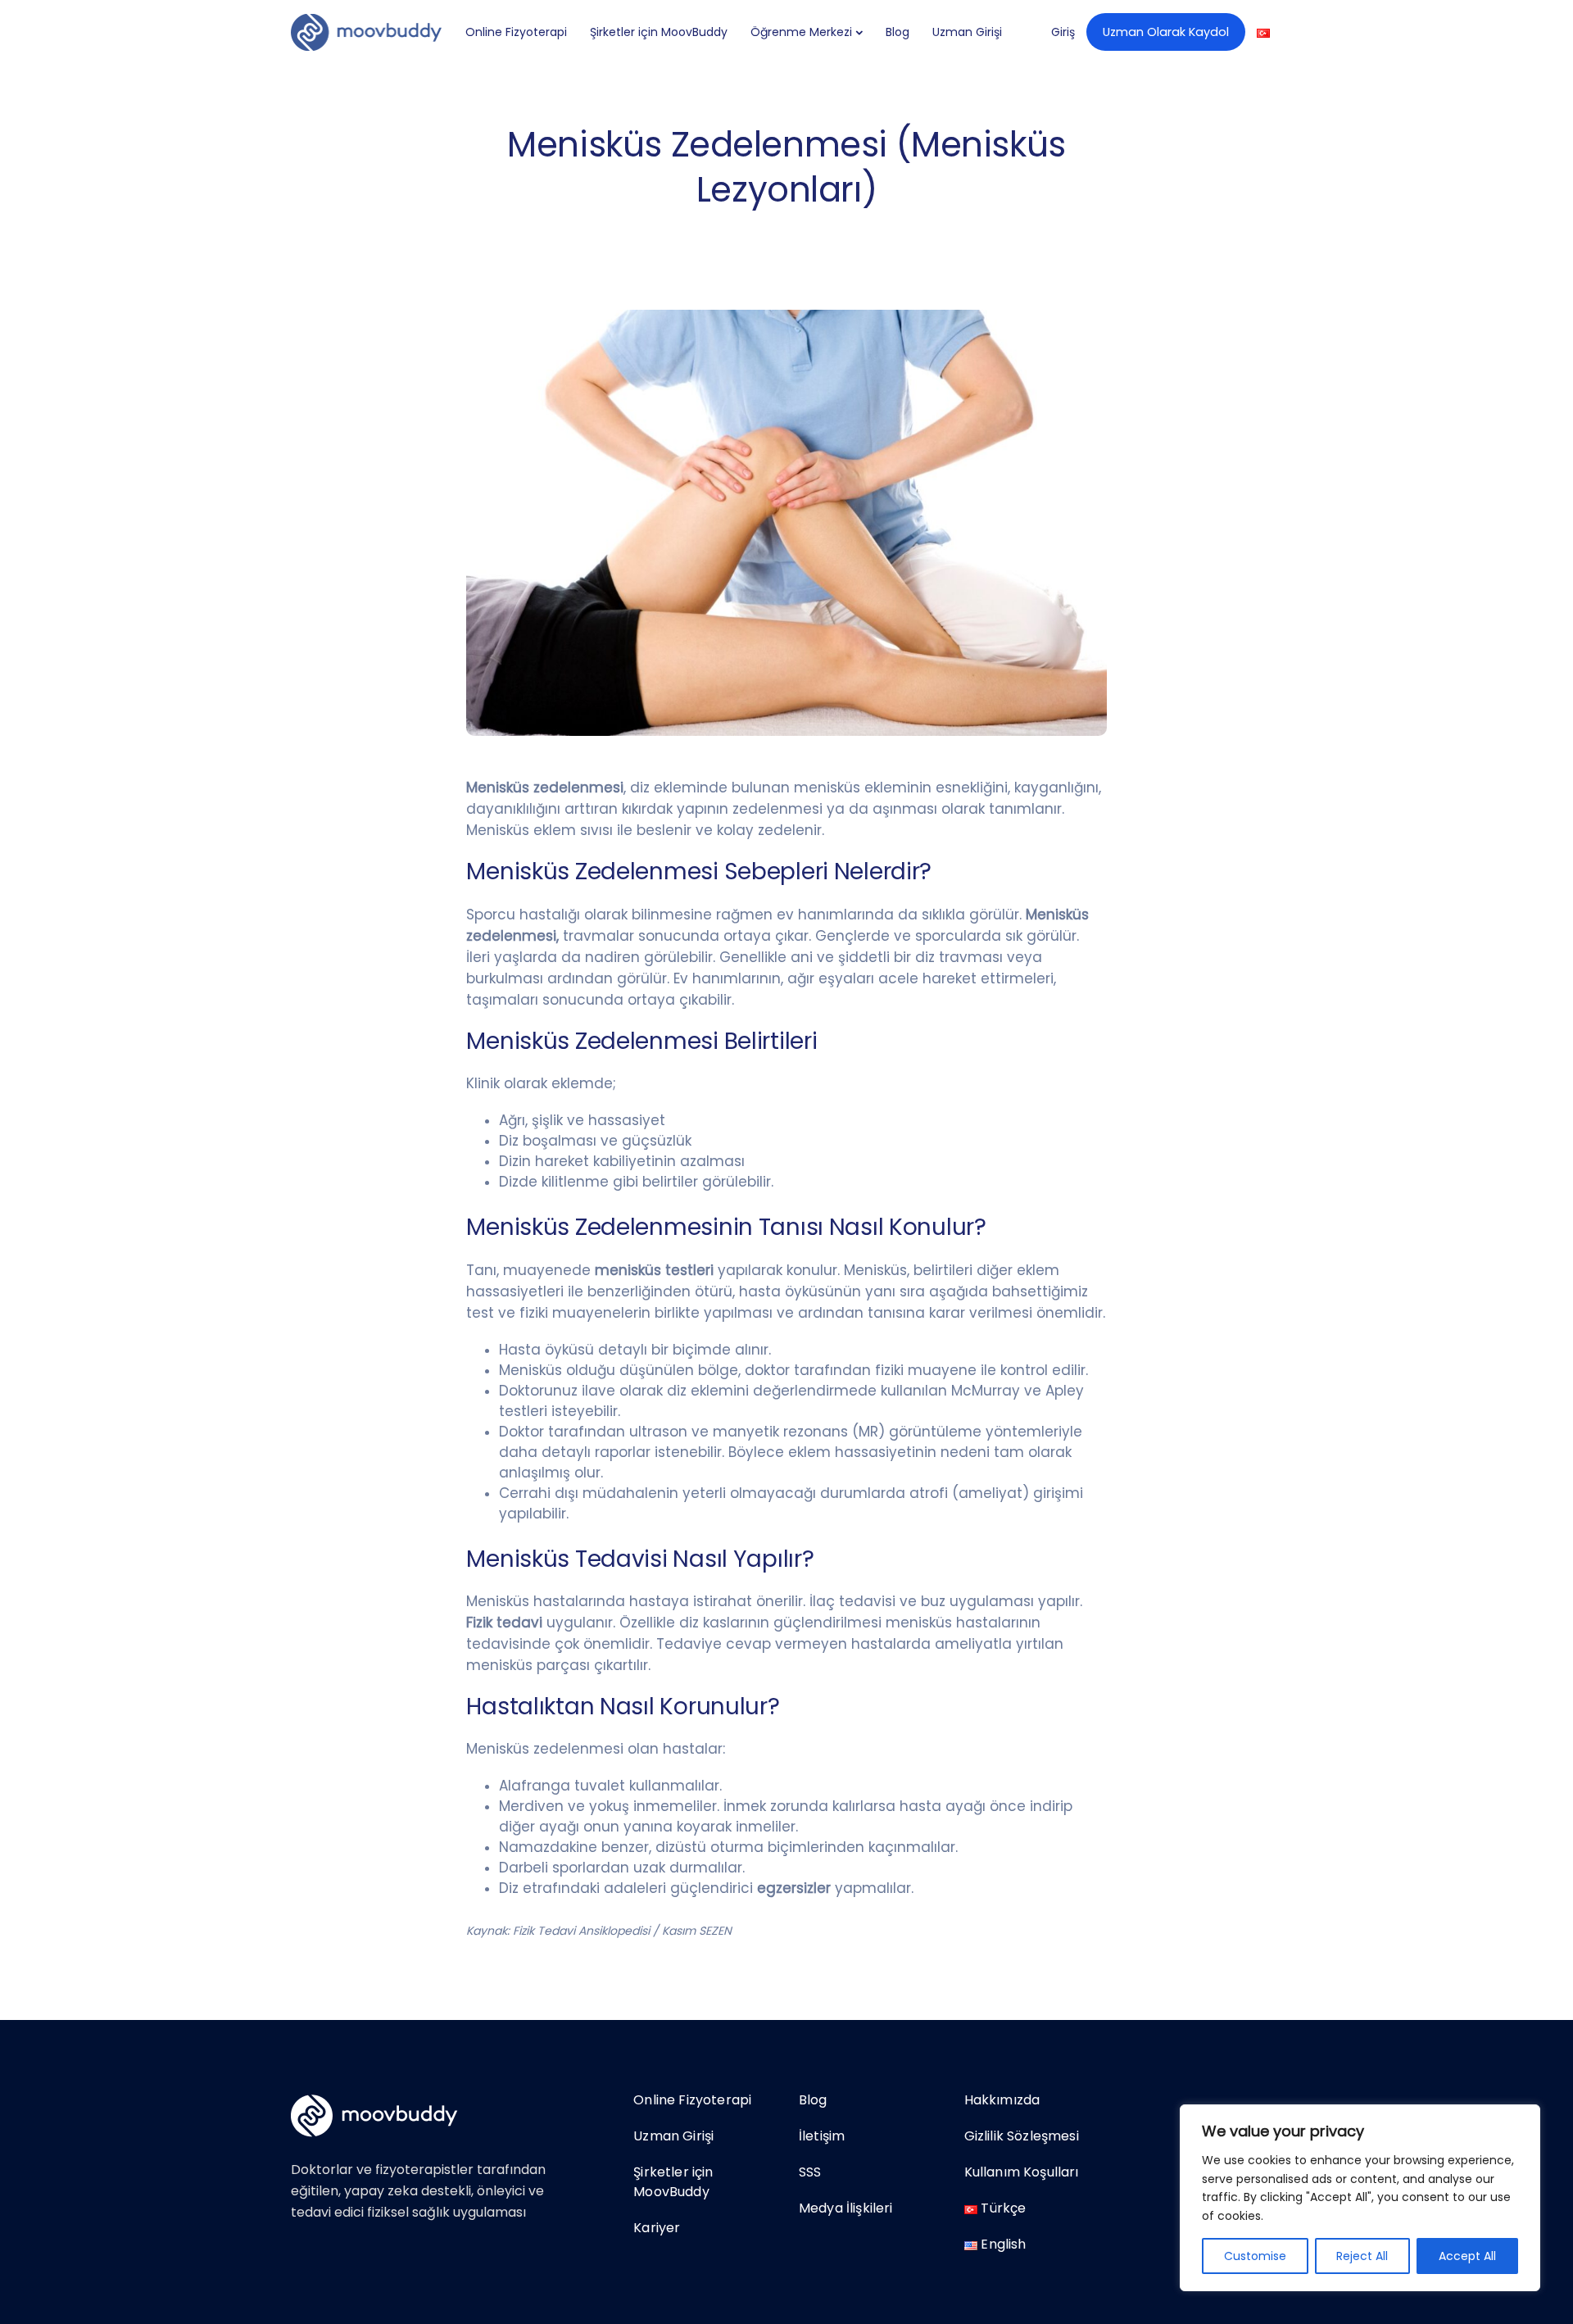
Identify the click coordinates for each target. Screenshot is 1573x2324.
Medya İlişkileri (846, 2208)
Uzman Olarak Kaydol (1166, 32)
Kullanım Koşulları (1022, 2172)
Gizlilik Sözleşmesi (1022, 2136)
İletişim (822, 2136)
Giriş (1063, 32)
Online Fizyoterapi (516, 32)
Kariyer (657, 2228)
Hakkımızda (1002, 2100)
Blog (898, 32)
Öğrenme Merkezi (801, 32)
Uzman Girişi (967, 32)
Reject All (1362, 2256)
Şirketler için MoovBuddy (659, 32)
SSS (810, 2172)
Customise (1255, 2256)
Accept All (1467, 2256)
